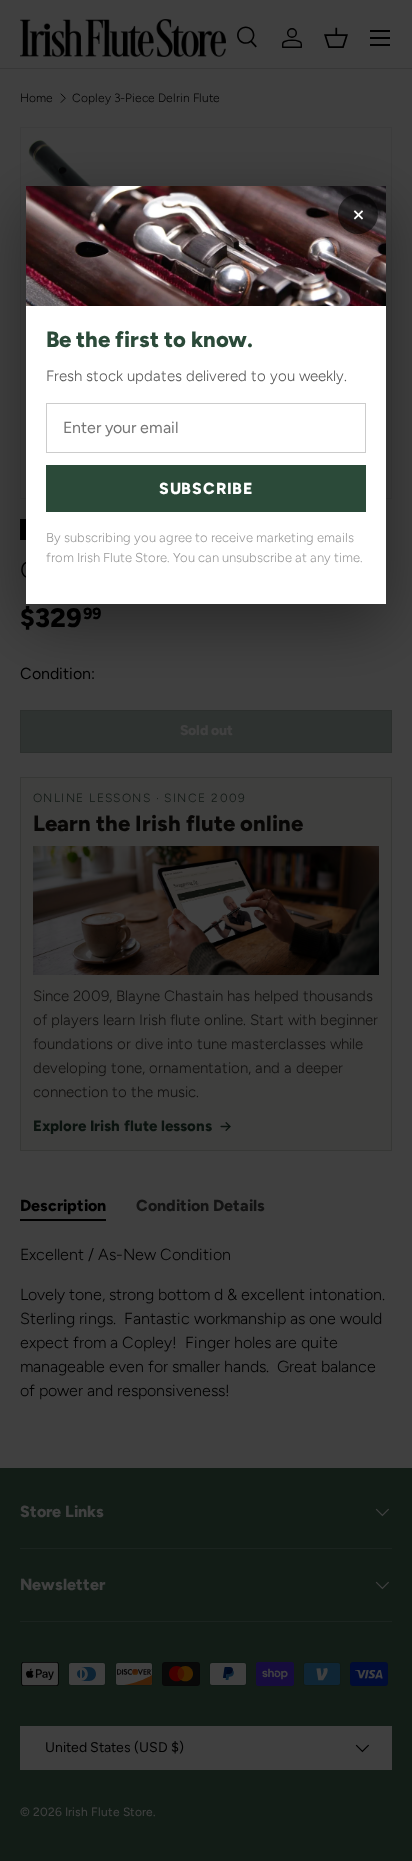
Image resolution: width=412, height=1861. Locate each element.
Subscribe (206, 488)
